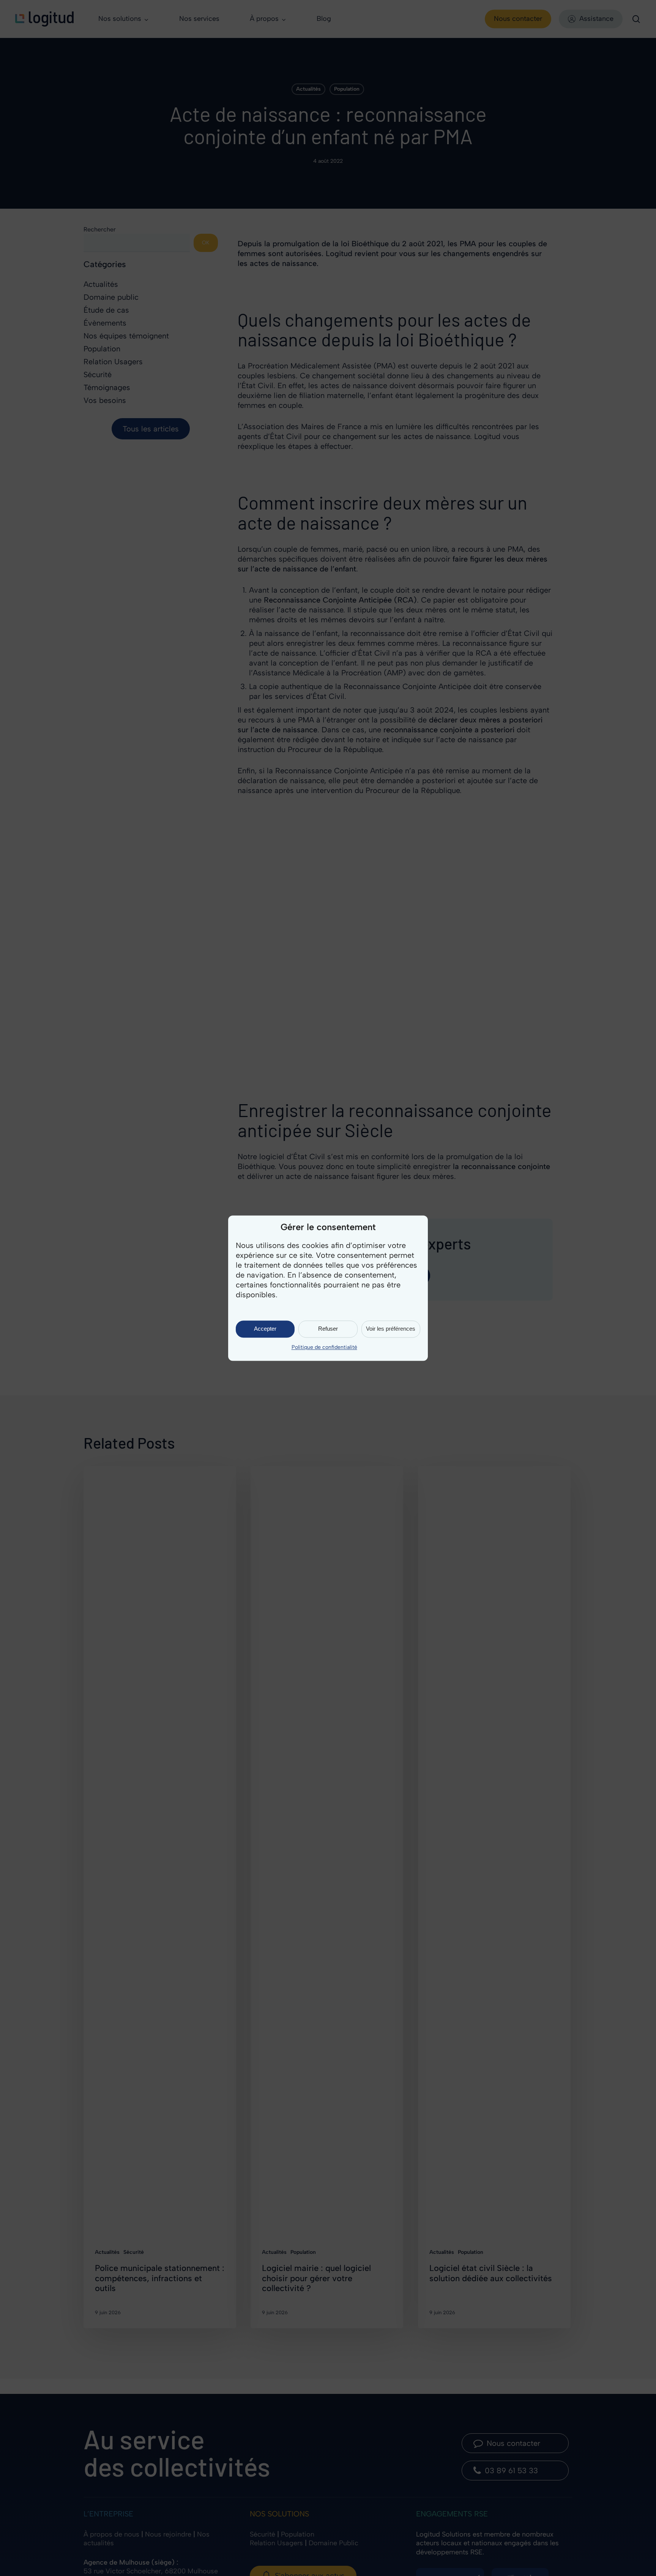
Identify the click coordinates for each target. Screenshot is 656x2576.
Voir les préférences (391, 1329)
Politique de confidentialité (324, 1347)
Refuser (328, 1329)
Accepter (265, 1329)
